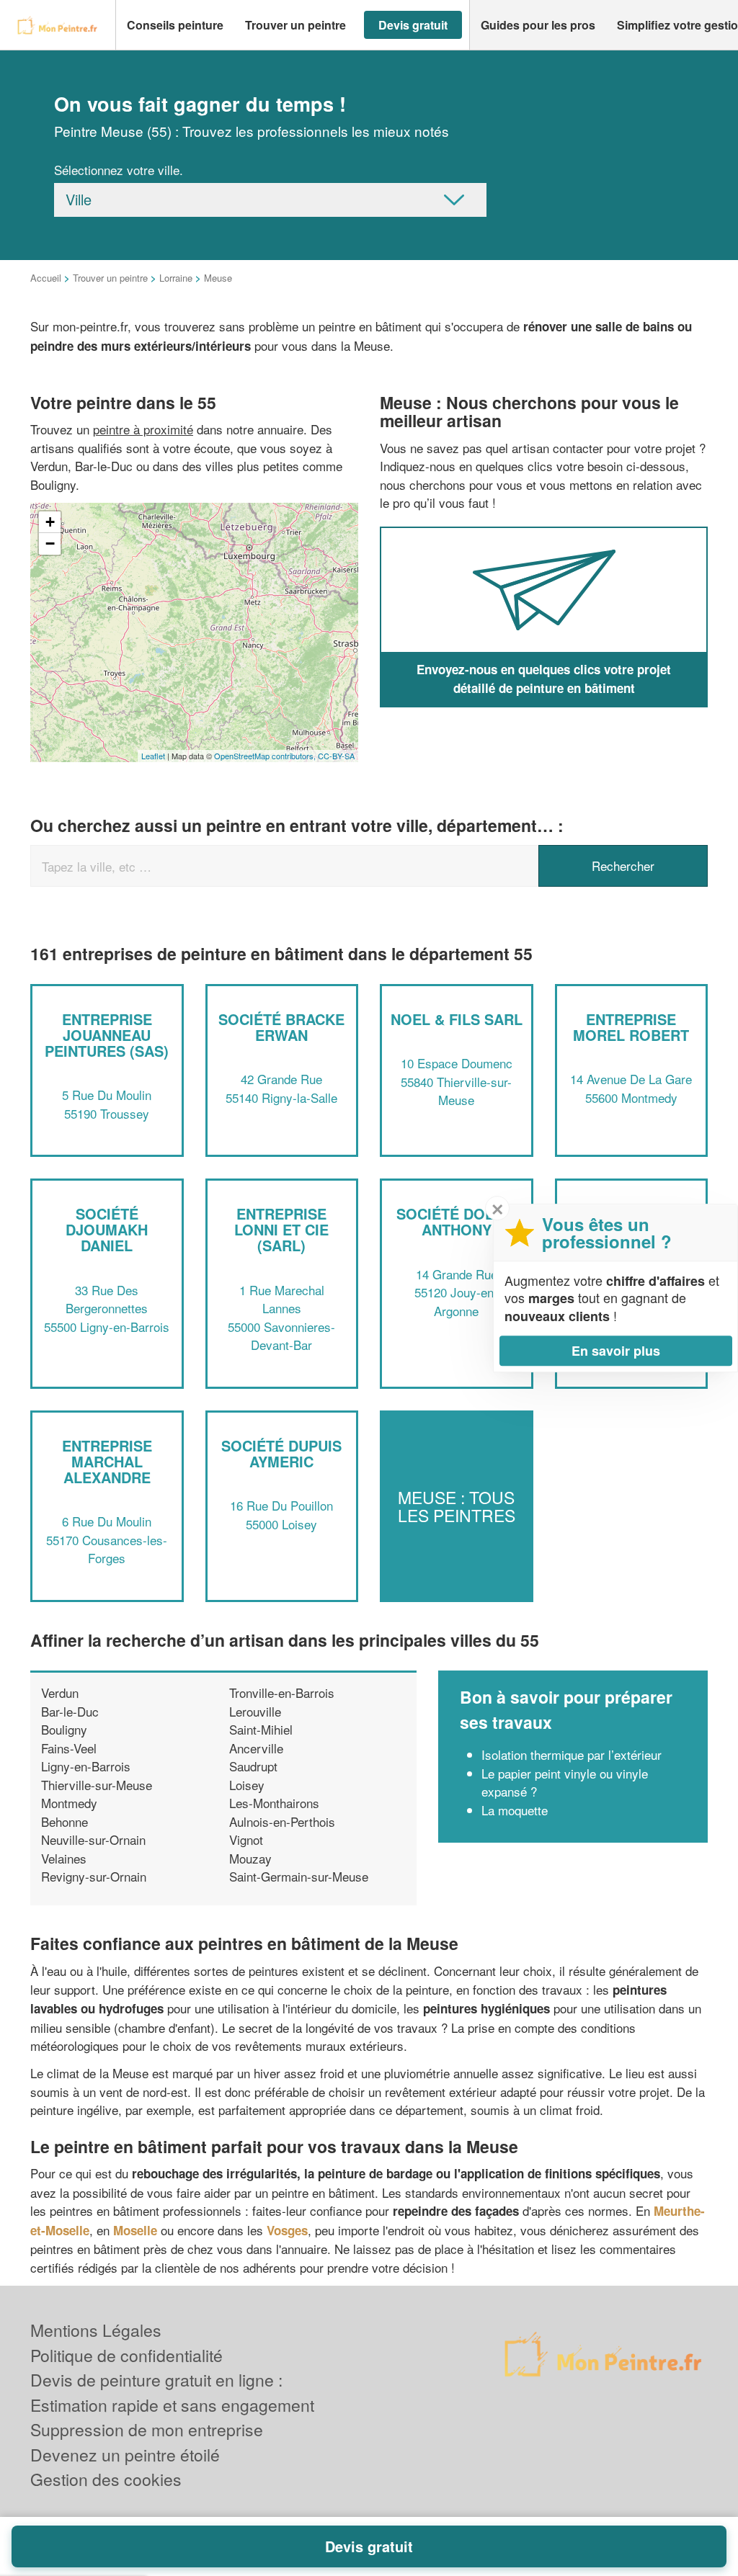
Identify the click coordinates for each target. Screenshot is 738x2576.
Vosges (287, 2230)
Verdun (60, 1692)
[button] (175, 25)
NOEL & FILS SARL (457, 1019)
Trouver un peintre (110, 278)
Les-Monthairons (274, 1803)
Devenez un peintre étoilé (125, 2455)
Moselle (135, 2230)
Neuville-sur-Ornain (93, 1839)
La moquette (515, 1810)
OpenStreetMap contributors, (266, 756)
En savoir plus (616, 1351)
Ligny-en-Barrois (86, 1766)
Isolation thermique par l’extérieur (572, 1754)
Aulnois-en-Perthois (282, 1821)
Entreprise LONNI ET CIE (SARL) (281, 1229)
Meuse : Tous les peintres (457, 1506)
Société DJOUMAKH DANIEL (107, 1229)
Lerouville (255, 1711)
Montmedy (69, 1803)
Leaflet (153, 756)
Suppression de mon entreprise (147, 2429)
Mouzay (250, 1858)
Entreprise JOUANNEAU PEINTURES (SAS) (107, 1035)
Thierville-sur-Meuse (97, 1785)
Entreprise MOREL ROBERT (631, 1027)
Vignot (246, 1839)
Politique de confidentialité (126, 2355)
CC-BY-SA (336, 756)
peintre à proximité (143, 429)
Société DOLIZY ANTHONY (456, 1221)
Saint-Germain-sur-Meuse (299, 1876)
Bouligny (64, 1729)
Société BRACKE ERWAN (281, 1027)
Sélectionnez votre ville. (119, 170)
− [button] (50, 544)
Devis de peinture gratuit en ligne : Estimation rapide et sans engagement (172, 2392)
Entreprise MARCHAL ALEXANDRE (107, 1461)
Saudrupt (253, 1766)
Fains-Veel (69, 1748)
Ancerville (256, 1748)
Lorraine (176, 278)
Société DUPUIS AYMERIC (281, 1453)
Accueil (46, 278)
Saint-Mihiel (261, 1729)
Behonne (65, 1821)
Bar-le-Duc (70, 1711)
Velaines (64, 1858)
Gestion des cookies (106, 2479)
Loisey (247, 1785)
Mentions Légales (96, 2330)
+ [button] (50, 522)
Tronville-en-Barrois (282, 1692)
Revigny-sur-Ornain (94, 1876)
